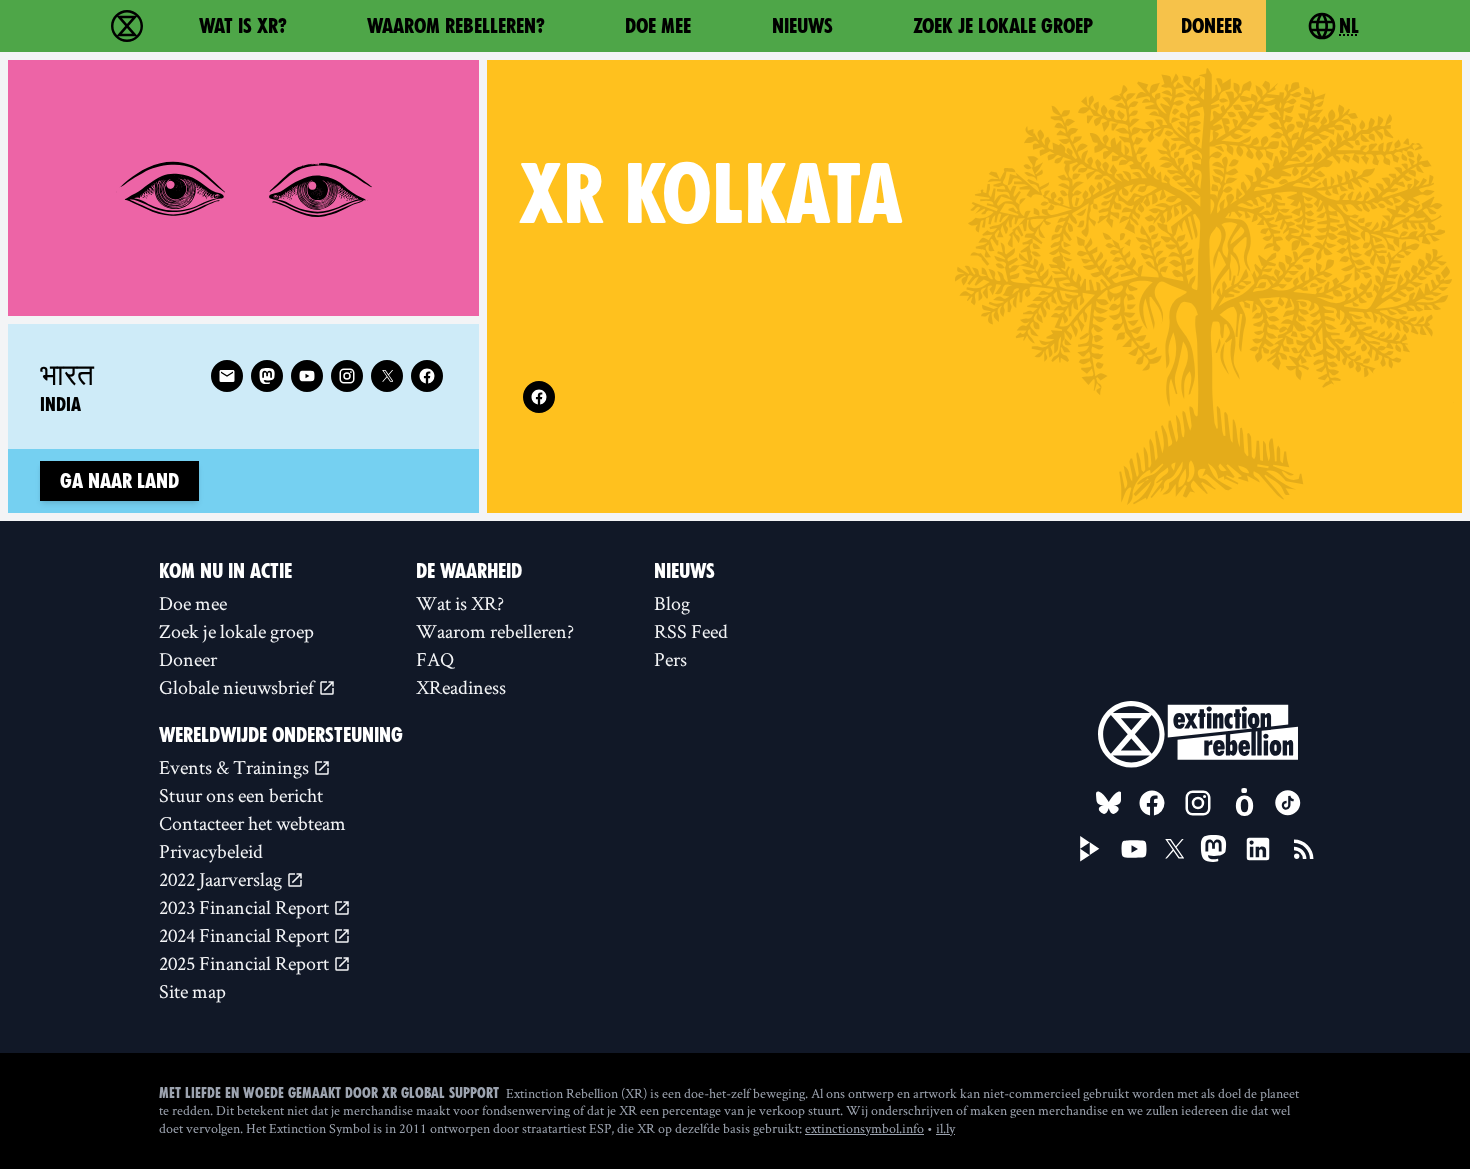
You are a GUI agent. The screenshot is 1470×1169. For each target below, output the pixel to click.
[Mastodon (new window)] (267, 376)
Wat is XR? (243, 26)
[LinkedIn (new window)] (1258, 849)
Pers (670, 659)
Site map (192, 991)
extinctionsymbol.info (864, 1128)
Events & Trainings (236, 767)
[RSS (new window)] (1304, 849)
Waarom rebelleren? (456, 26)
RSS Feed (691, 631)
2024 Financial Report (246, 935)
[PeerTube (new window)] (1090, 849)
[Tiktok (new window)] (1288, 803)
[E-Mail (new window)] (227, 376)
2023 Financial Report (246, 907)
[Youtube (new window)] (307, 376)
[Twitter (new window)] (387, 376)
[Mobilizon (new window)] (1244, 803)
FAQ (435, 659)
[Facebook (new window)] (539, 397)
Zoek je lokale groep (1003, 26)
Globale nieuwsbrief (238, 687)
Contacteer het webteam (252, 823)
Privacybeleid (211, 851)
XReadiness (461, 687)
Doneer (1211, 26)
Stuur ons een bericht (241, 795)
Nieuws (802, 26)
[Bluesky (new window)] (1109, 803)
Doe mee (658, 26)
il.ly (945, 1128)
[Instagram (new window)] (347, 376)
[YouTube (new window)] (1134, 849)
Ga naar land (119, 481)
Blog (672, 603)
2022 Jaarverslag (222, 879)
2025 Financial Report (246, 963)
